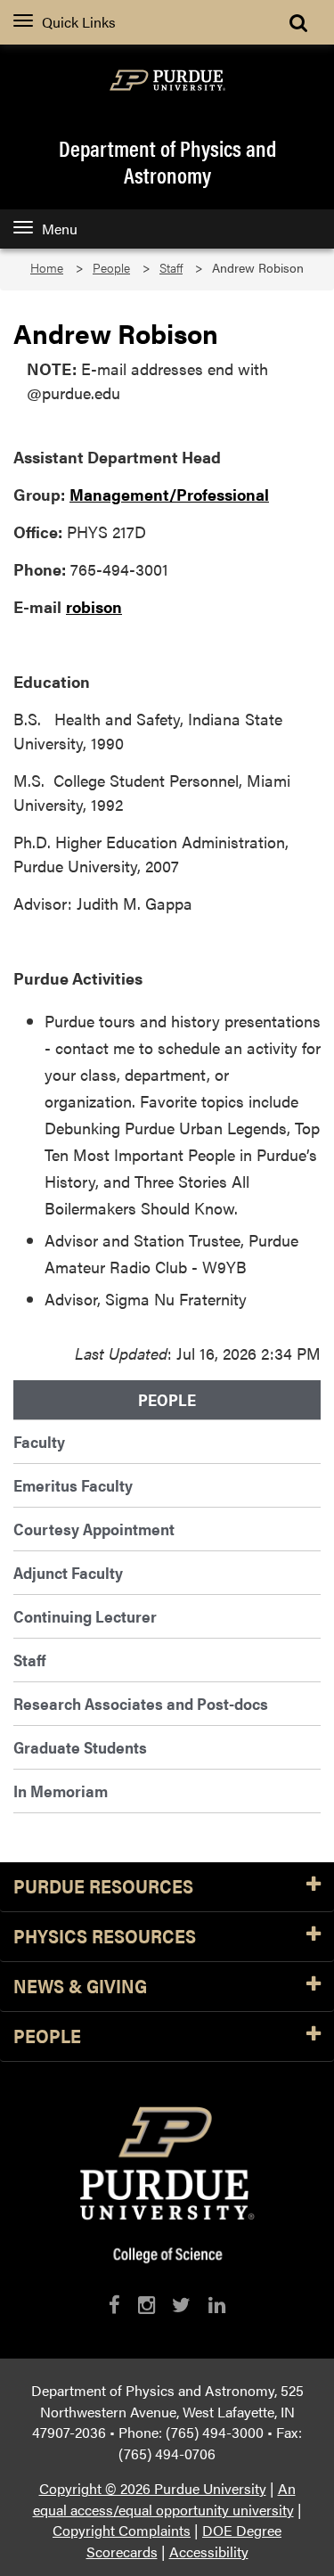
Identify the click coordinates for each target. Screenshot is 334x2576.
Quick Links (79, 22)
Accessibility (209, 2551)
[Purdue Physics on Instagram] (147, 2305)
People (111, 268)
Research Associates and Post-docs (141, 1703)
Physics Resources (105, 1937)
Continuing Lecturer (85, 1616)
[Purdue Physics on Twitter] (181, 2305)
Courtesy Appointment (94, 1529)
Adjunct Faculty (68, 1572)
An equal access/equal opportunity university (164, 2499)
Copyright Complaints (122, 2530)
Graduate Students (80, 1747)
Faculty (39, 1441)
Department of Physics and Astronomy (167, 161)
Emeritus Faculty (73, 1485)
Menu (60, 229)
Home (47, 268)
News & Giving (80, 1987)
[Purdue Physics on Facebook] (114, 2305)
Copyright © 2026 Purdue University (153, 2488)
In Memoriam (61, 1791)
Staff (171, 268)
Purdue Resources (103, 1887)
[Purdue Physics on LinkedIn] (217, 2305)
